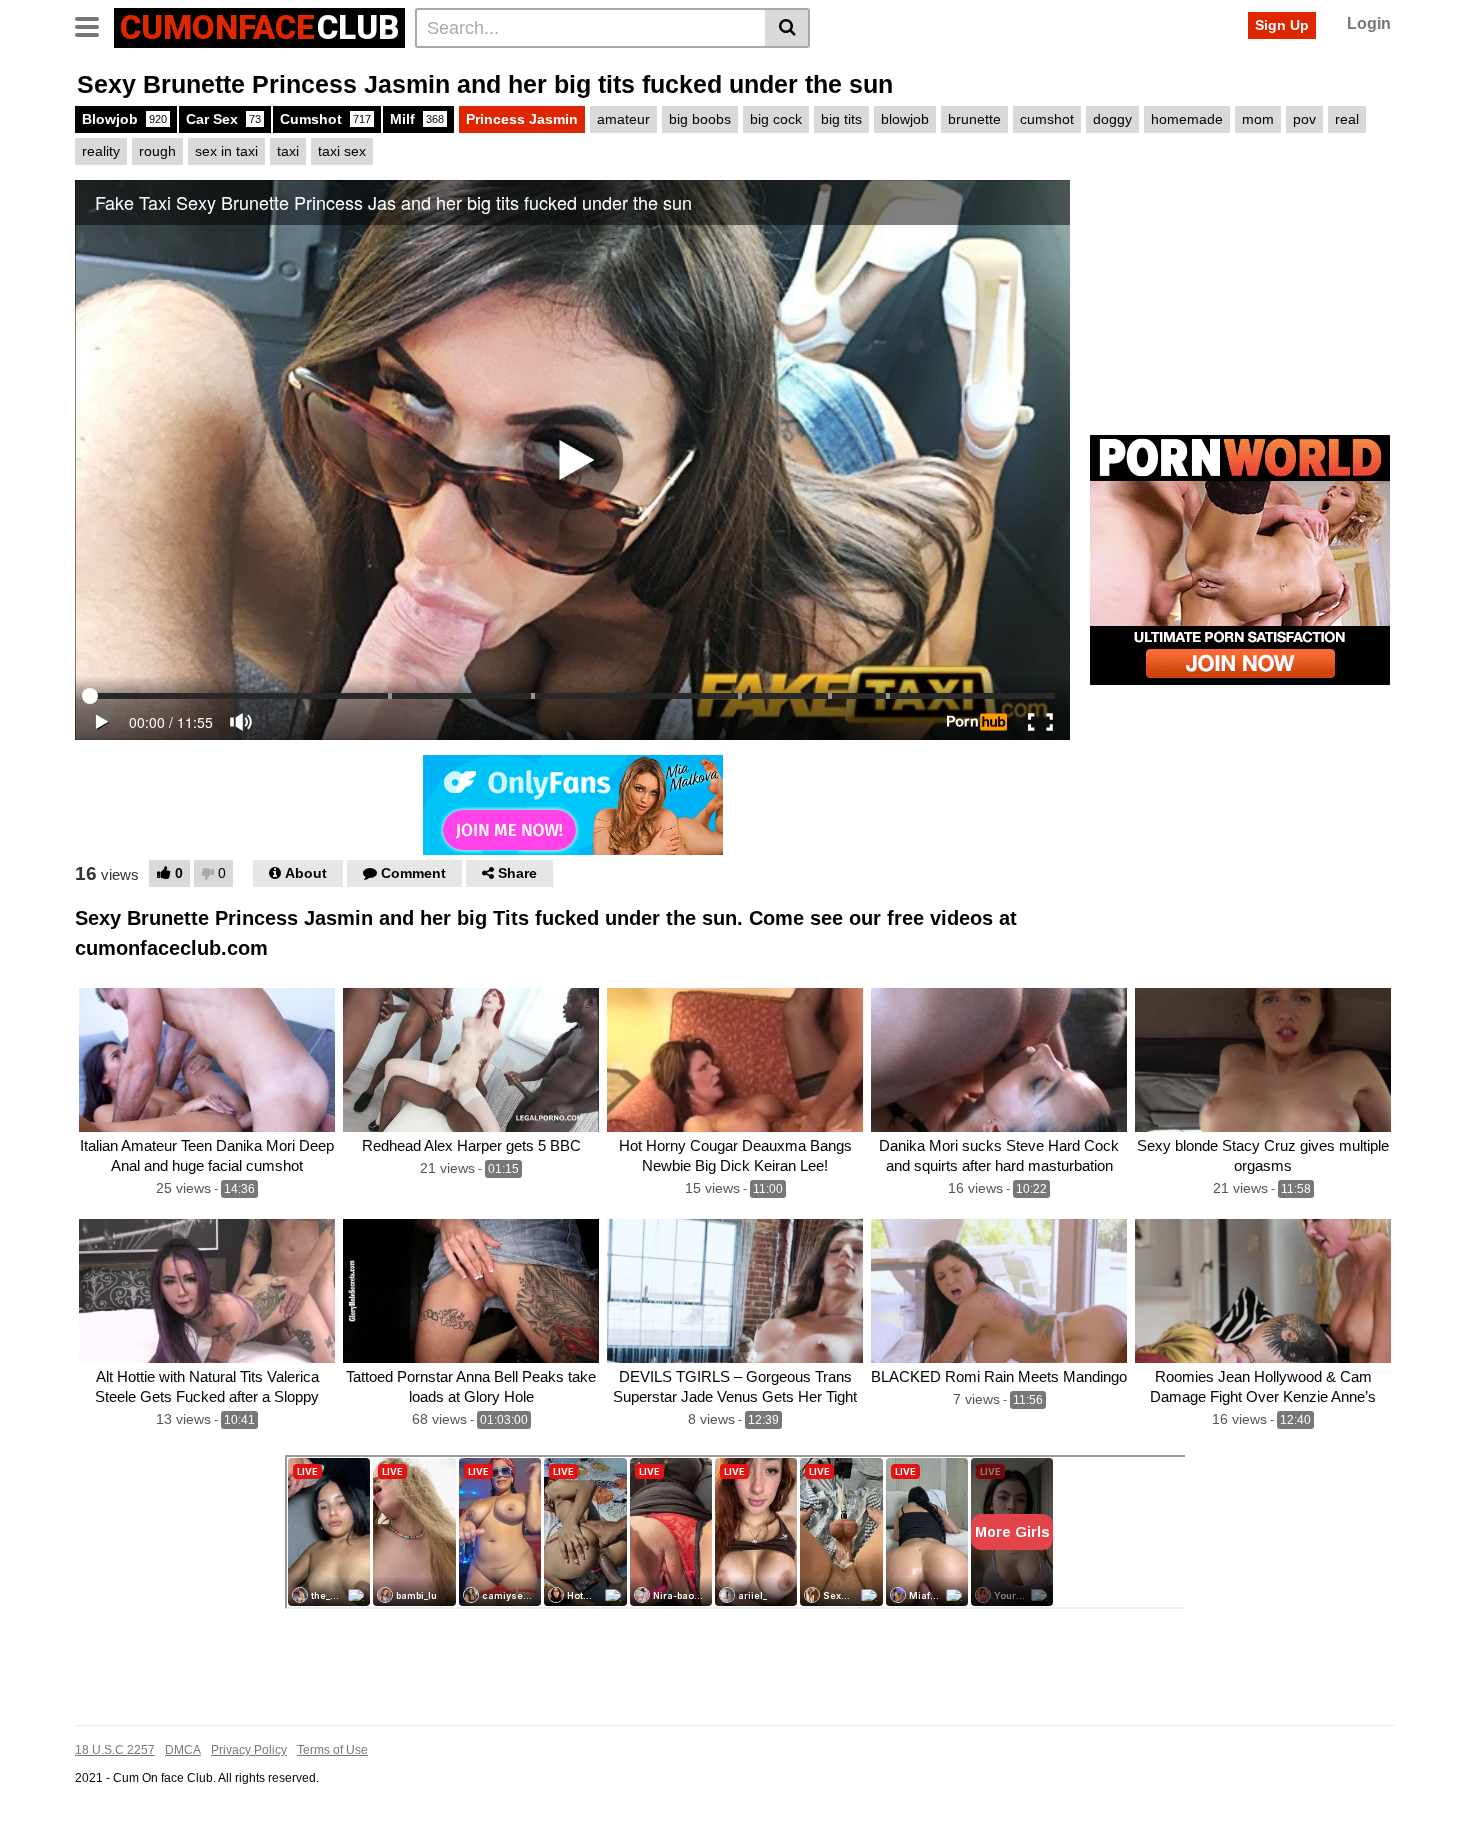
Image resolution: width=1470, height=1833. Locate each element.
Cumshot (325, 119)
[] (787, 28)
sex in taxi (226, 151)
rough (157, 151)
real (1347, 119)
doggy (1112, 119)
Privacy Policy (249, 1750)
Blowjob (124, 119)
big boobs (700, 119)
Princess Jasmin (522, 119)
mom (1258, 119)
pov (1304, 119)
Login (1369, 23)
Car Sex (223, 119)
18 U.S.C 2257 (115, 1750)
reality (101, 151)
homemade (1187, 119)
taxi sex (342, 151)
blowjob (905, 119)
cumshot (1047, 119)
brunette (974, 119)
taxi (288, 151)
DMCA (183, 1750)
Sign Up (1282, 25)
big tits (841, 119)
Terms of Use (332, 1750)
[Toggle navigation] (94, 25)
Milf (417, 119)
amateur (623, 119)
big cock (776, 119)
